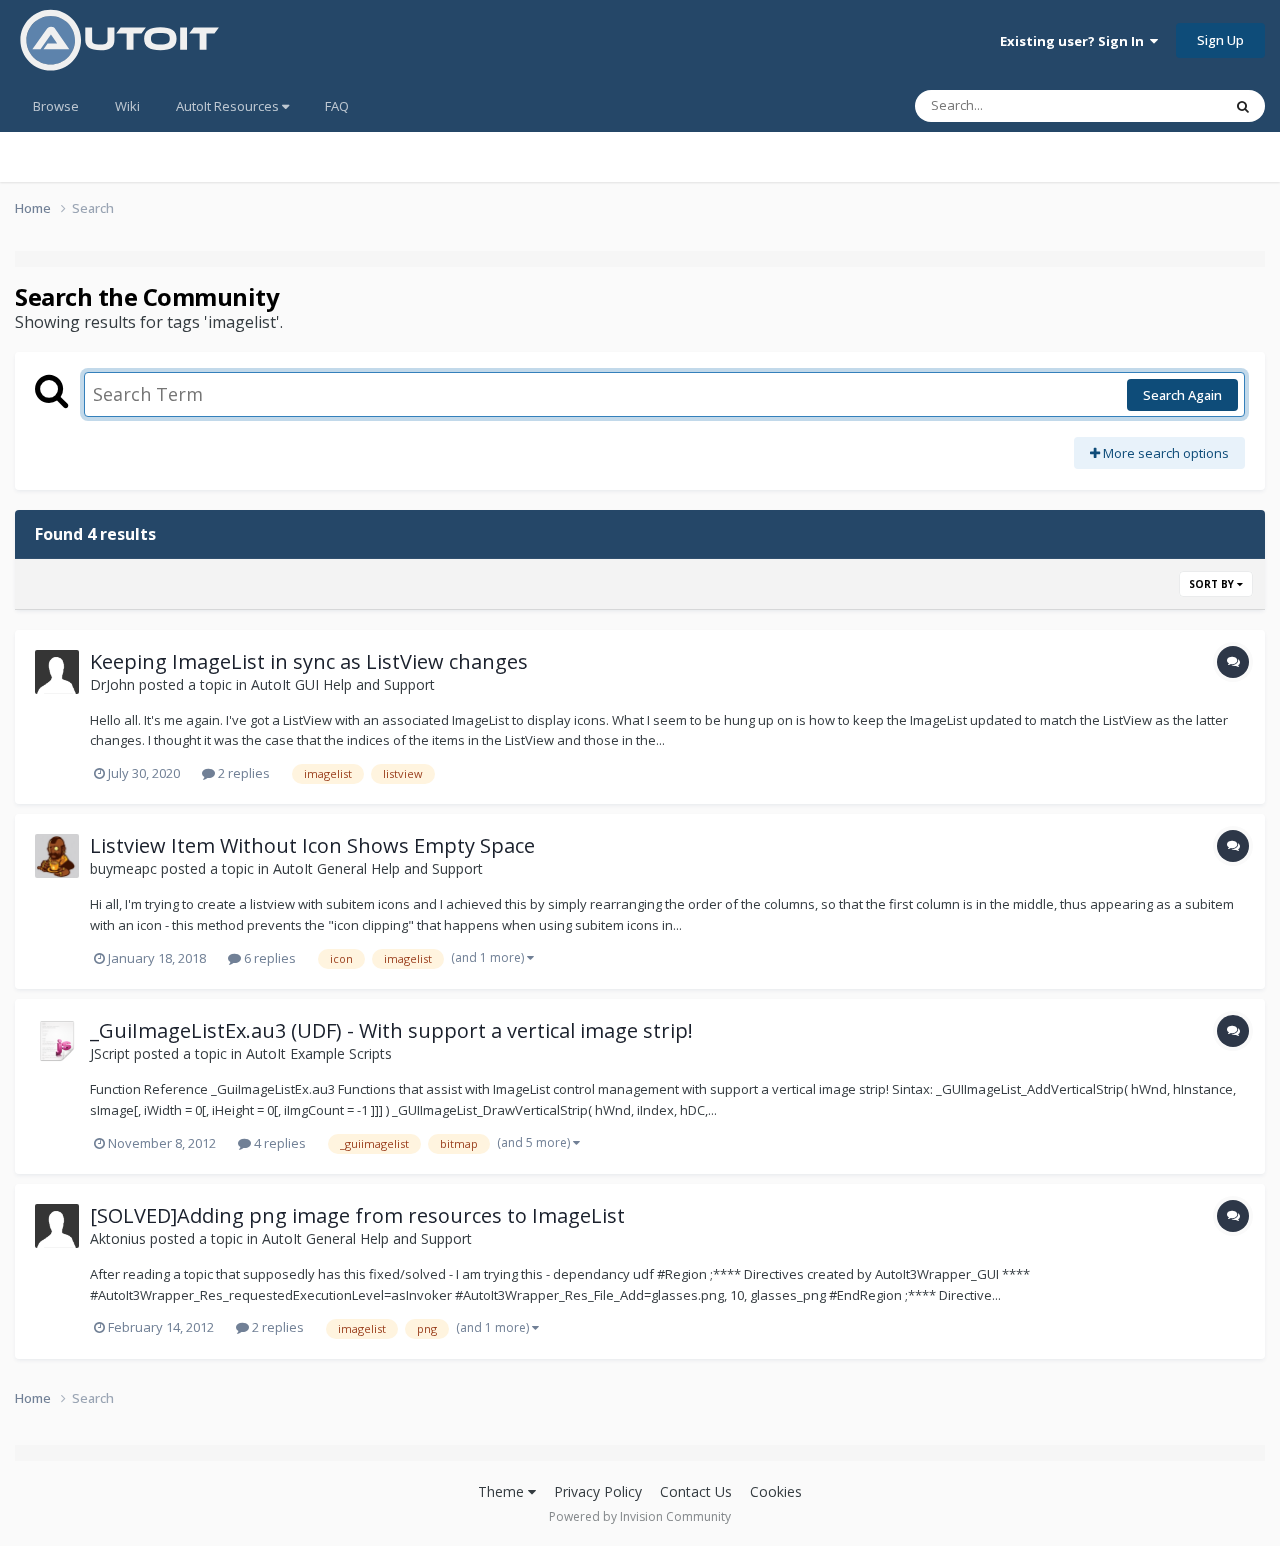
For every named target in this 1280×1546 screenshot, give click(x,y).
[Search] (1243, 106)
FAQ (337, 106)
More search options (1164, 453)
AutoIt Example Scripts (319, 1053)
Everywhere (1161, 105)
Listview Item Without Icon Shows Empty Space (312, 845)
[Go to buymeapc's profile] (57, 856)
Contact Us (696, 1491)
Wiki (127, 106)
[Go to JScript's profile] (57, 1041)
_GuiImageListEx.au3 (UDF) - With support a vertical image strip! (391, 1030)
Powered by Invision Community (640, 1516)
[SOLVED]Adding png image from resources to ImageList (357, 1215)
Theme (503, 1491)
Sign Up (1220, 40)
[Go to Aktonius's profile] (57, 1226)
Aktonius (118, 1238)
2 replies (242, 773)
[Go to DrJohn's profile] (57, 672)
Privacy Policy (598, 1491)
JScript (110, 1053)
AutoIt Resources (229, 106)
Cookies (776, 1491)
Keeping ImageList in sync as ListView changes (309, 661)
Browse (56, 106)
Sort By (1213, 584)
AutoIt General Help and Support (378, 868)
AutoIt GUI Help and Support (343, 684)
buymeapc (123, 868)
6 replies (268, 958)
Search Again (1182, 395)
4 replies (278, 1143)
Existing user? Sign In (1075, 41)
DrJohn (112, 684)
